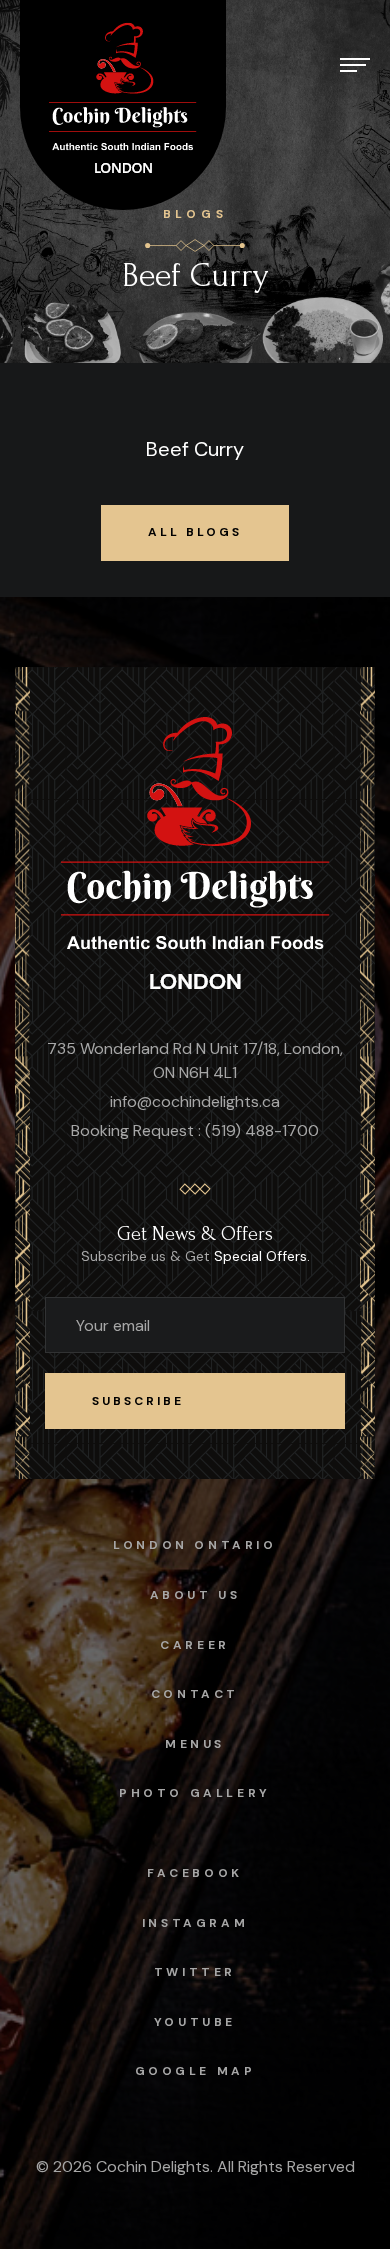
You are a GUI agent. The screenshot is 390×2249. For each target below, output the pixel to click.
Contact (195, 1694)
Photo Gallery (195, 1793)
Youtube (195, 2022)
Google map (195, 2071)
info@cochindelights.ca (195, 1101)
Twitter (195, 1972)
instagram (195, 1923)
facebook (195, 1873)
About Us (195, 1595)
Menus (195, 1744)
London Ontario (194, 1545)
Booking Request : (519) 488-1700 (195, 1130)
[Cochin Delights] (195, 855)
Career (195, 1645)
